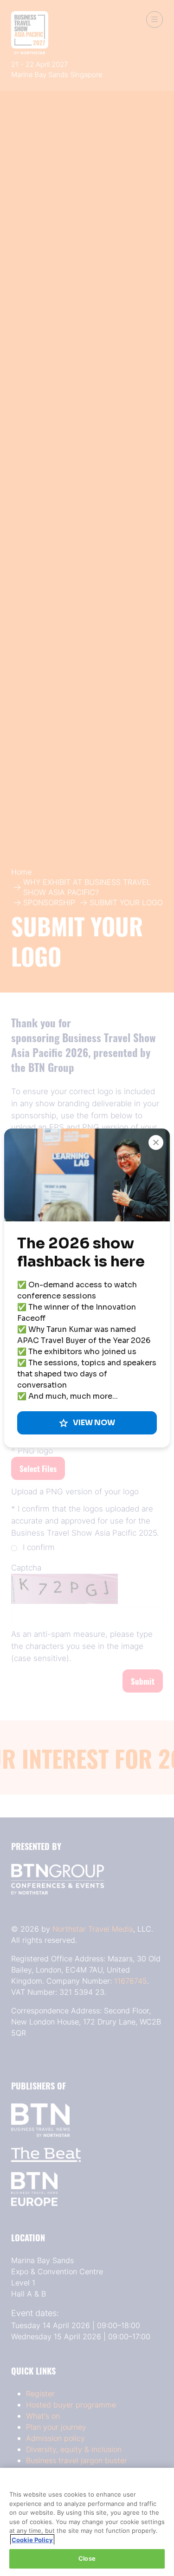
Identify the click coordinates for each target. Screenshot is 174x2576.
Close (87, 2558)
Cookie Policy (32, 2540)
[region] (87, 2522)
